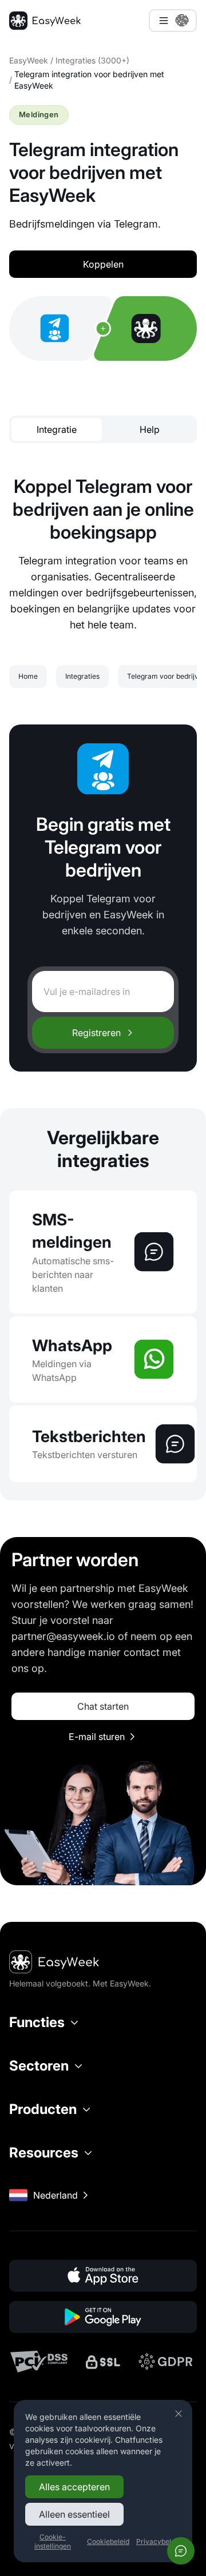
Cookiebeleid (108, 2541)
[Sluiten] (179, 2414)
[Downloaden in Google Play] (103, 2317)
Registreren (96, 1033)
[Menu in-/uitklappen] (173, 21)
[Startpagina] (45, 21)
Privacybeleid (159, 2541)
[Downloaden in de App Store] (103, 2276)
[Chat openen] (181, 2551)
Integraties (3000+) (92, 60)
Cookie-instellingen (53, 2541)
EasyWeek (29, 60)
